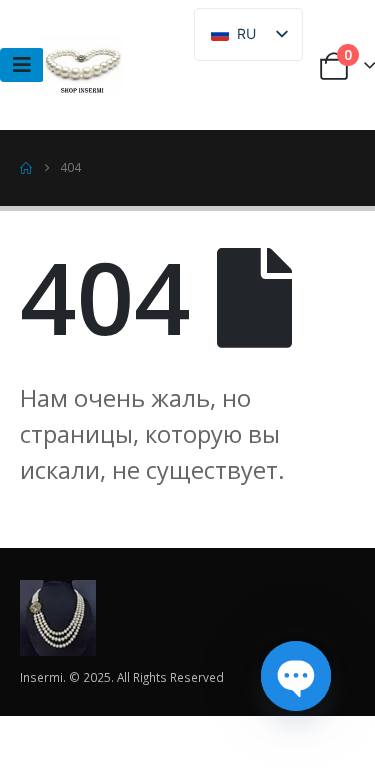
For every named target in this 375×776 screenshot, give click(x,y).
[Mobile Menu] (22, 65)
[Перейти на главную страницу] (26, 168)
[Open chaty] (296, 676)
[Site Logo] (83, 65)
